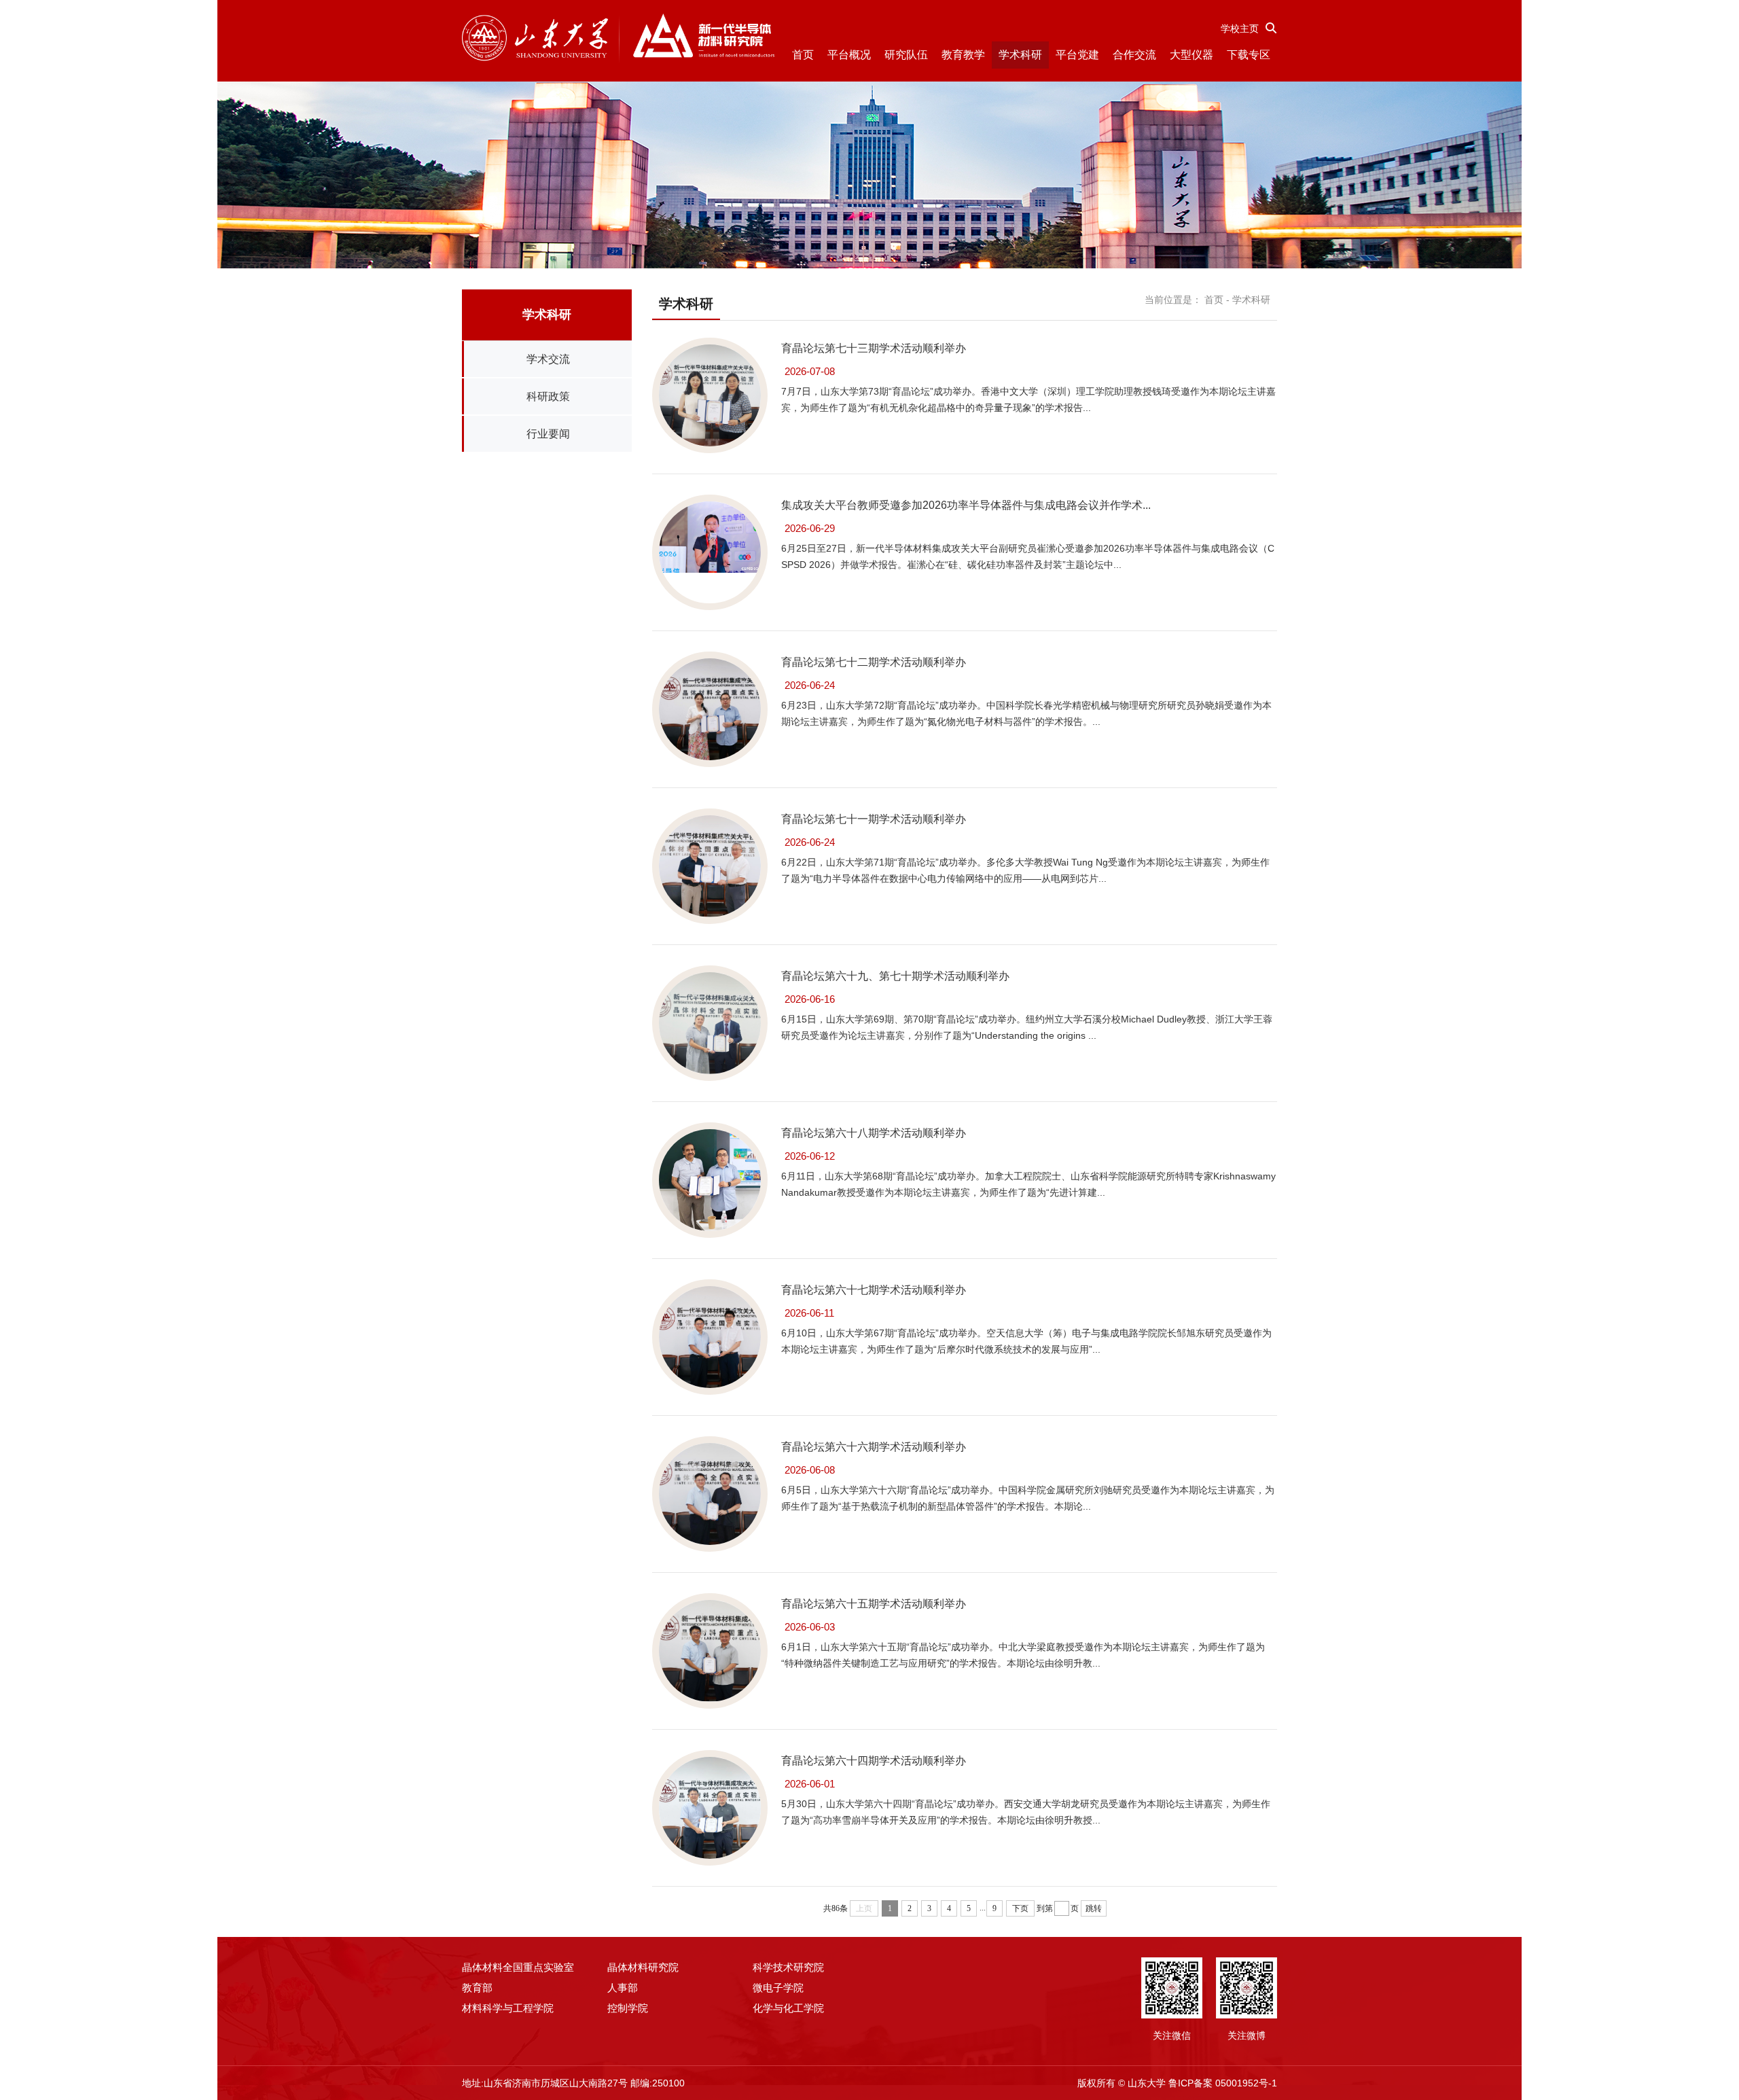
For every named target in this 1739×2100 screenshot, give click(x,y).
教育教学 (963, 55)
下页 (1020, 1908)
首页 (803, 55)
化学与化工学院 (788, 2008)
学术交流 (548, 359)
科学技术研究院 (788, 1967)
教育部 (477, 1988)
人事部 (623, 1988)
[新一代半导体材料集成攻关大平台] (618, 39)
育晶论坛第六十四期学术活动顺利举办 (874, 1761)
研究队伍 (906, 55)
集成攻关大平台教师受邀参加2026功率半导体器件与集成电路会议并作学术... (966, 505)
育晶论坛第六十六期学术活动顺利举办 (874, 1447)
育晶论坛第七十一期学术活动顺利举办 (874, 819)
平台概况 (849, 55)
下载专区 (1249, 55)
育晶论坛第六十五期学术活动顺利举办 (874, 1604)
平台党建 (1077, 55)
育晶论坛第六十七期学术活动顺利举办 (874, 1290)
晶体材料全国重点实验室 (518, 1967)
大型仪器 (1191, 55)
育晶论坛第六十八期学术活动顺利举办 (874, 1133)
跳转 (1094, 1908)
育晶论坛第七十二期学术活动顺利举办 (874, 662)
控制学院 (628, 2008)
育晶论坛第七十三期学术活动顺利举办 (874, 348)
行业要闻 (548, 434)
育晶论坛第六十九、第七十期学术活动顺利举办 (895, 976)
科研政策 (548, 396)
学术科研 (1020, 55)
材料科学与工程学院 (508, 2008)
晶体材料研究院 (643, 1967)
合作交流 (1134, 55)
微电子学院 (778, 1988)
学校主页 (1240, 29)
